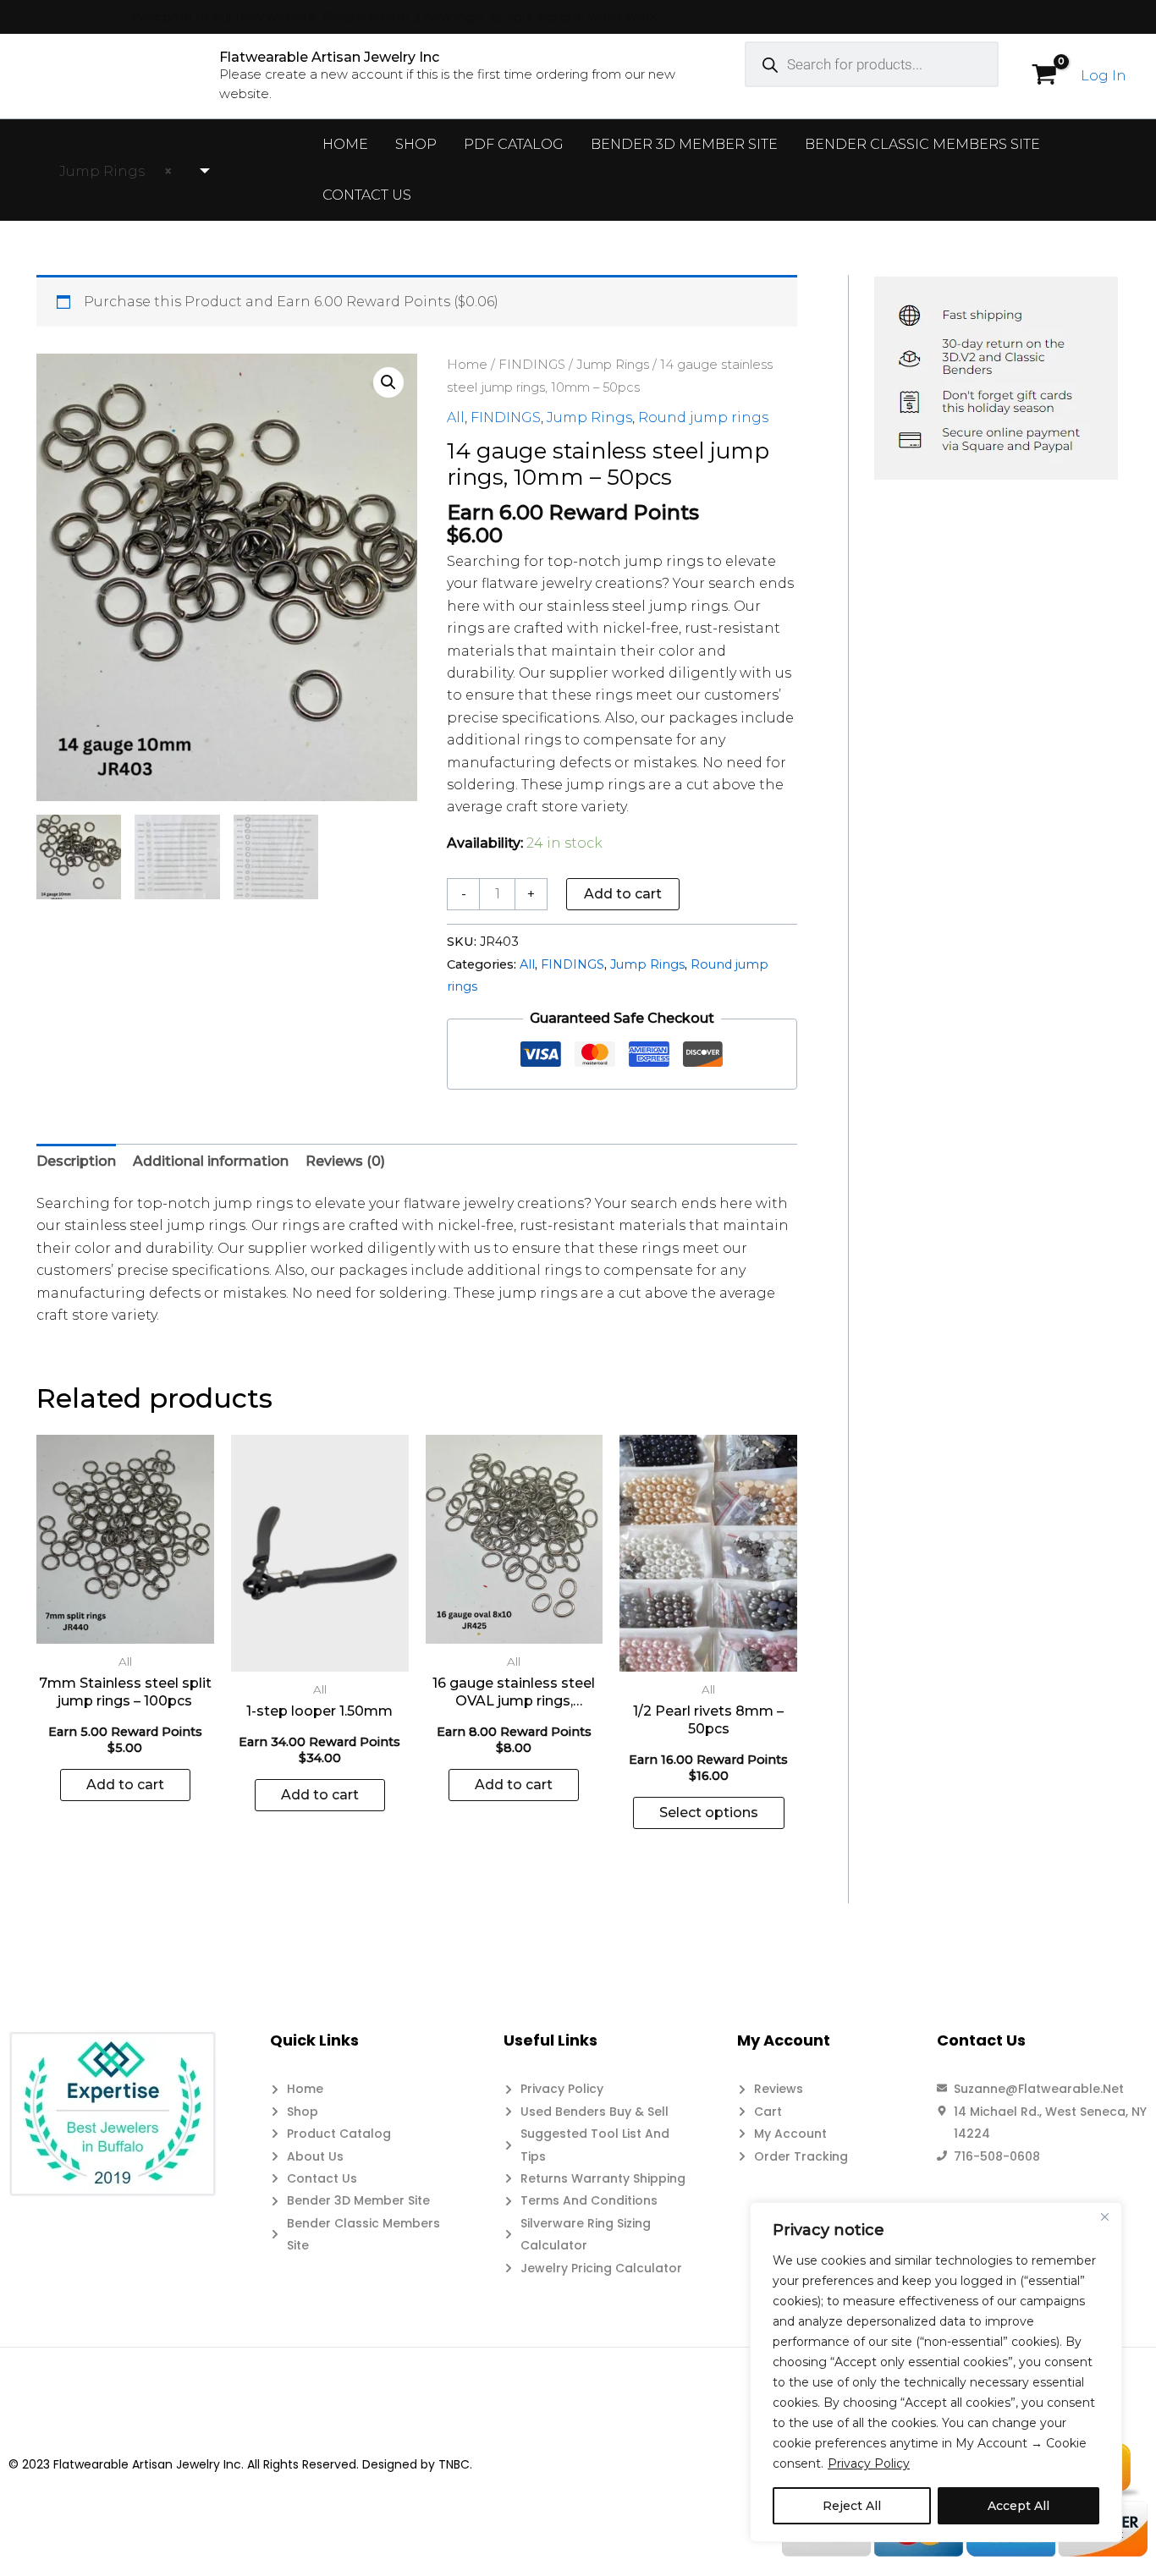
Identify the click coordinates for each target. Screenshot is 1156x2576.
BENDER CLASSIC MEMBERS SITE (922, 144)
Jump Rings (613, 365)
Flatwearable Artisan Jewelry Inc (329, 57)
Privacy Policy (869, 2463)
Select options (709, 1813)
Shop (416, 144)
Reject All (852, 2506)
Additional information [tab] (211, 1161)
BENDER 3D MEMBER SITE (684, 144)
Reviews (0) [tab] (345, 1161)
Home (345, 144)
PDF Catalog (514, 144)
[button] (388, 382)
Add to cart (623, 894)
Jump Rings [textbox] (110, 171)
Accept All (1018, 2506)
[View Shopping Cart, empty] (1044, 76)
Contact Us (367, 195)
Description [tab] (76, 1161)
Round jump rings (703, 417)
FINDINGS (532, 365)
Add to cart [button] (125, 1785)
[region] (936, 2372)
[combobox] (127, 172)
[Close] (1104, 2216)
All (456, 417)
